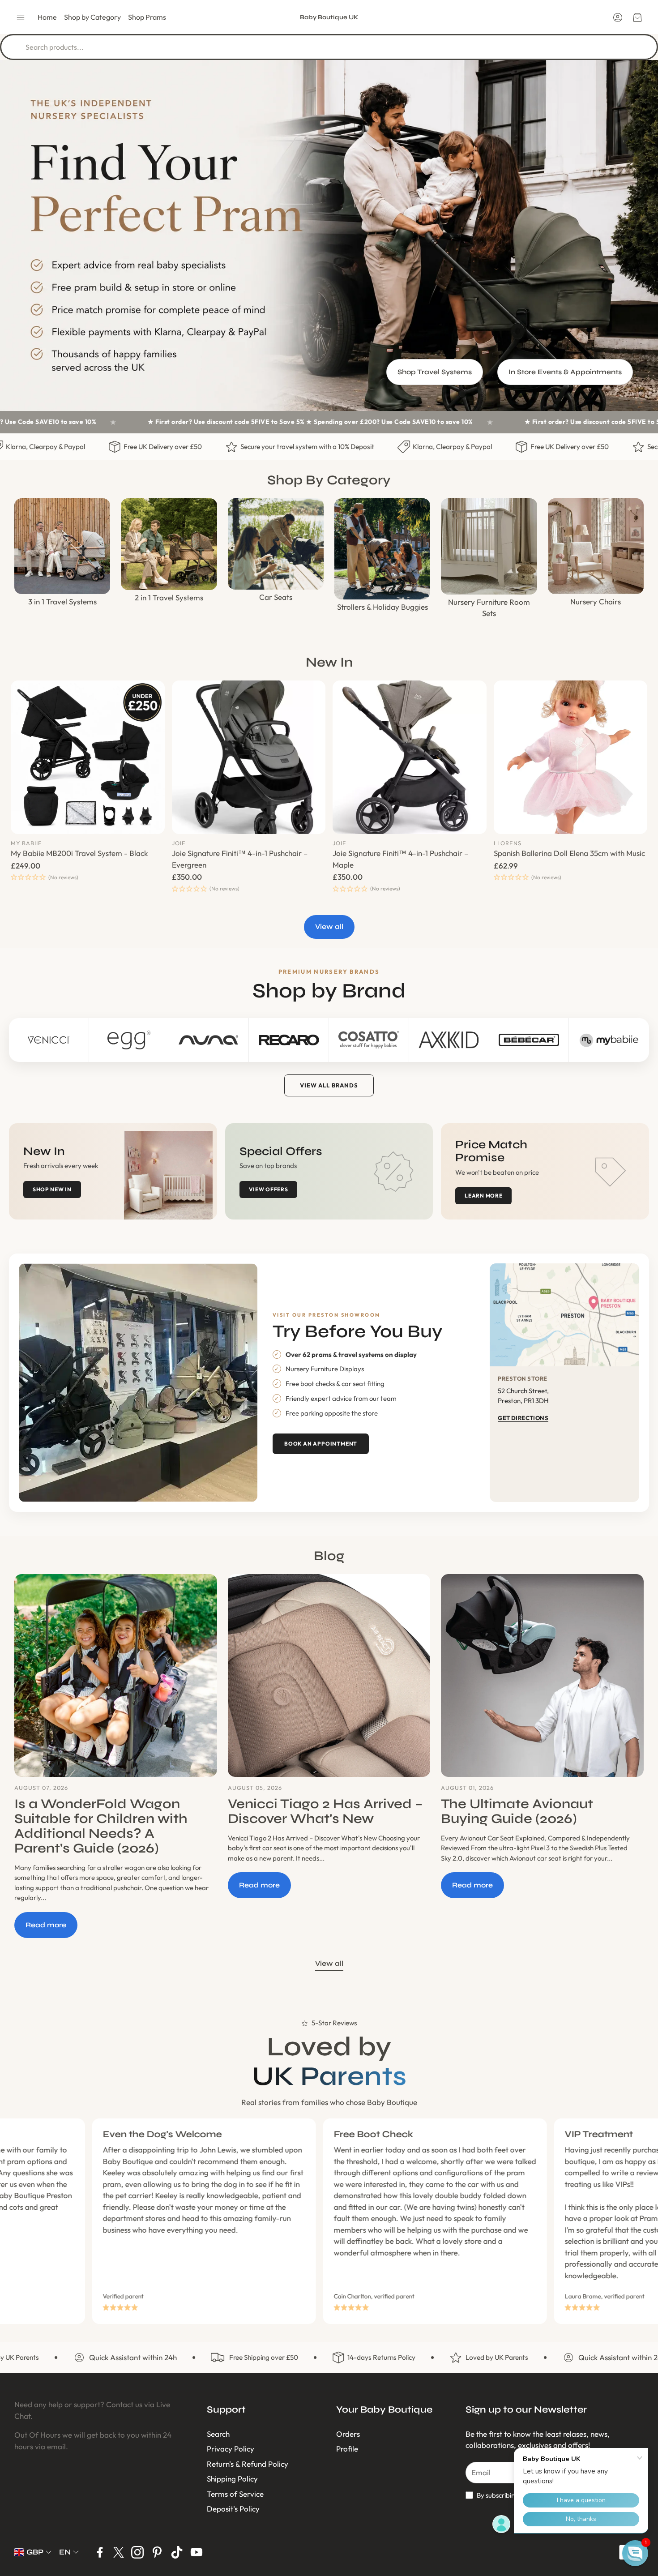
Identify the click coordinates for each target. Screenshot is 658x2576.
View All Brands (329, 1085)
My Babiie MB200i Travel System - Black (79, 853)
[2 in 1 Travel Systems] (169, 544)
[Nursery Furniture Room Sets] (489, 546)
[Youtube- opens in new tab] (197, 2552)
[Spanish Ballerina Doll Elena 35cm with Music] (571, 757)
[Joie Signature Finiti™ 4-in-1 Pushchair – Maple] (410, 757)
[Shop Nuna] (209, 1040)
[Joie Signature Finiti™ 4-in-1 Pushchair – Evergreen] (249, 757)
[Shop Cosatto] (369, 1040)
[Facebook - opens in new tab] (100, 2552)
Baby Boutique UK (329, 17)
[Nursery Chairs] (596, 546)
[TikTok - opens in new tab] (177, 2552)
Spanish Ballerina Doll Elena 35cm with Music (569, 853)
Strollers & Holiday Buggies (382, 607)
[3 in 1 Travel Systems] (62, 546)
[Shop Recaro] (289, 1040)
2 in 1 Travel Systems (169, 597)
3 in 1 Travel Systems (62, 601)
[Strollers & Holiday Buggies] (382, 549)
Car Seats (276, 597)
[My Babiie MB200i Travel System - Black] (88, 757)
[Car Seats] (276, 544)
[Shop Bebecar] (529, 1040)
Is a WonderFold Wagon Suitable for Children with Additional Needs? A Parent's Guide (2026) (101, 1826)
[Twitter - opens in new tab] (119, 2552)
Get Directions (523, 1418)
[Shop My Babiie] (609, 1040)
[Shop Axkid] (449, 1040)
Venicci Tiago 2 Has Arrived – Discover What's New (325, 1811)
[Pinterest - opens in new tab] (157, 2552)
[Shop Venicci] (49, 1040)
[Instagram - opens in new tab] (137, 2552)
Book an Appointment (321, 1444)
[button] (21, 17)
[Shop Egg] (129, 1040)
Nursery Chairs (596, 601)
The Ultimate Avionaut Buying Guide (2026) (517, 1811)
